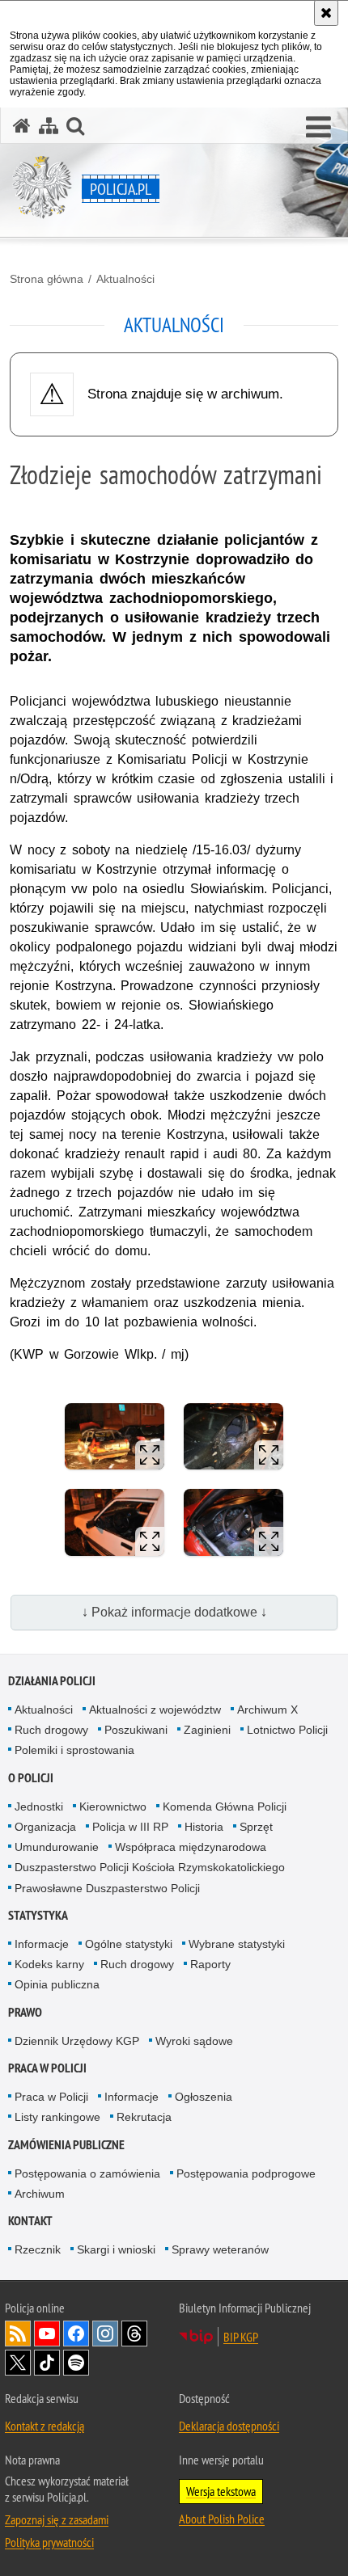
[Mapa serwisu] (49, 126)
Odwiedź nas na (47, 2334)
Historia (204, 1827)
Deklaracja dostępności (229, 2426)
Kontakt (30, 2221)
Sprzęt (256, 1827)
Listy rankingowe (57, 2117)
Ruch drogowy (51, 1730)
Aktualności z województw (155, 1710)
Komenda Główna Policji (225, 1807)
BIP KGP (241, 2337)
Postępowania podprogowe (246, 2173)
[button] (318, 128)
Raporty (210, 1964)
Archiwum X (267, 1710)
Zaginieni (207, 1730)
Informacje (42, 1944)
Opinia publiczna (57, 1984)
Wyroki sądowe (194, 2041)
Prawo (25, 2012)
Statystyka (38, 1915)
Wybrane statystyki (237, 1944)
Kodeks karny (49, 1964)
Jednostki (39, 1807)
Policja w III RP (130, 1827)
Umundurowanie (57, 1847)
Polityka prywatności (49, 2542)
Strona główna (47, 279)
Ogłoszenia (204, 2097)
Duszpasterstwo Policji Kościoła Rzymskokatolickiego (150, 1867)
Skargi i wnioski (116, 2249)
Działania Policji (52, 1681)
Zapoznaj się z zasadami (57, 2519)
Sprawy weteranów (220, 2249)
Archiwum (40, 2194)
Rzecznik (38, 2249)
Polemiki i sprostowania (74, 1750)
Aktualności (125, 279)
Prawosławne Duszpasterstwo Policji (107, 1888)
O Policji (31, 1778)
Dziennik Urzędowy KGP (77, 2041)
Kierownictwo (113, 1807)
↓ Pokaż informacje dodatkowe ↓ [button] (174, 1612)
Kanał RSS (18, 2334)
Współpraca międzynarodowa (191, 1847)
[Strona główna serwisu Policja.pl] (22, 126)
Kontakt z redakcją (45, 2426)
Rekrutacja (144, 2117)
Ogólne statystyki (129, 1944)
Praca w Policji (47, 2068)
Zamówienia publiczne (66, 2145)
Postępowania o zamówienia (87, 2173)
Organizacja (45, 1827)
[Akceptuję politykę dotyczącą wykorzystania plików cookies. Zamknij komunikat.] (326, 13)
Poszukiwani (136, 1730)
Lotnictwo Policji (287, 1730)
